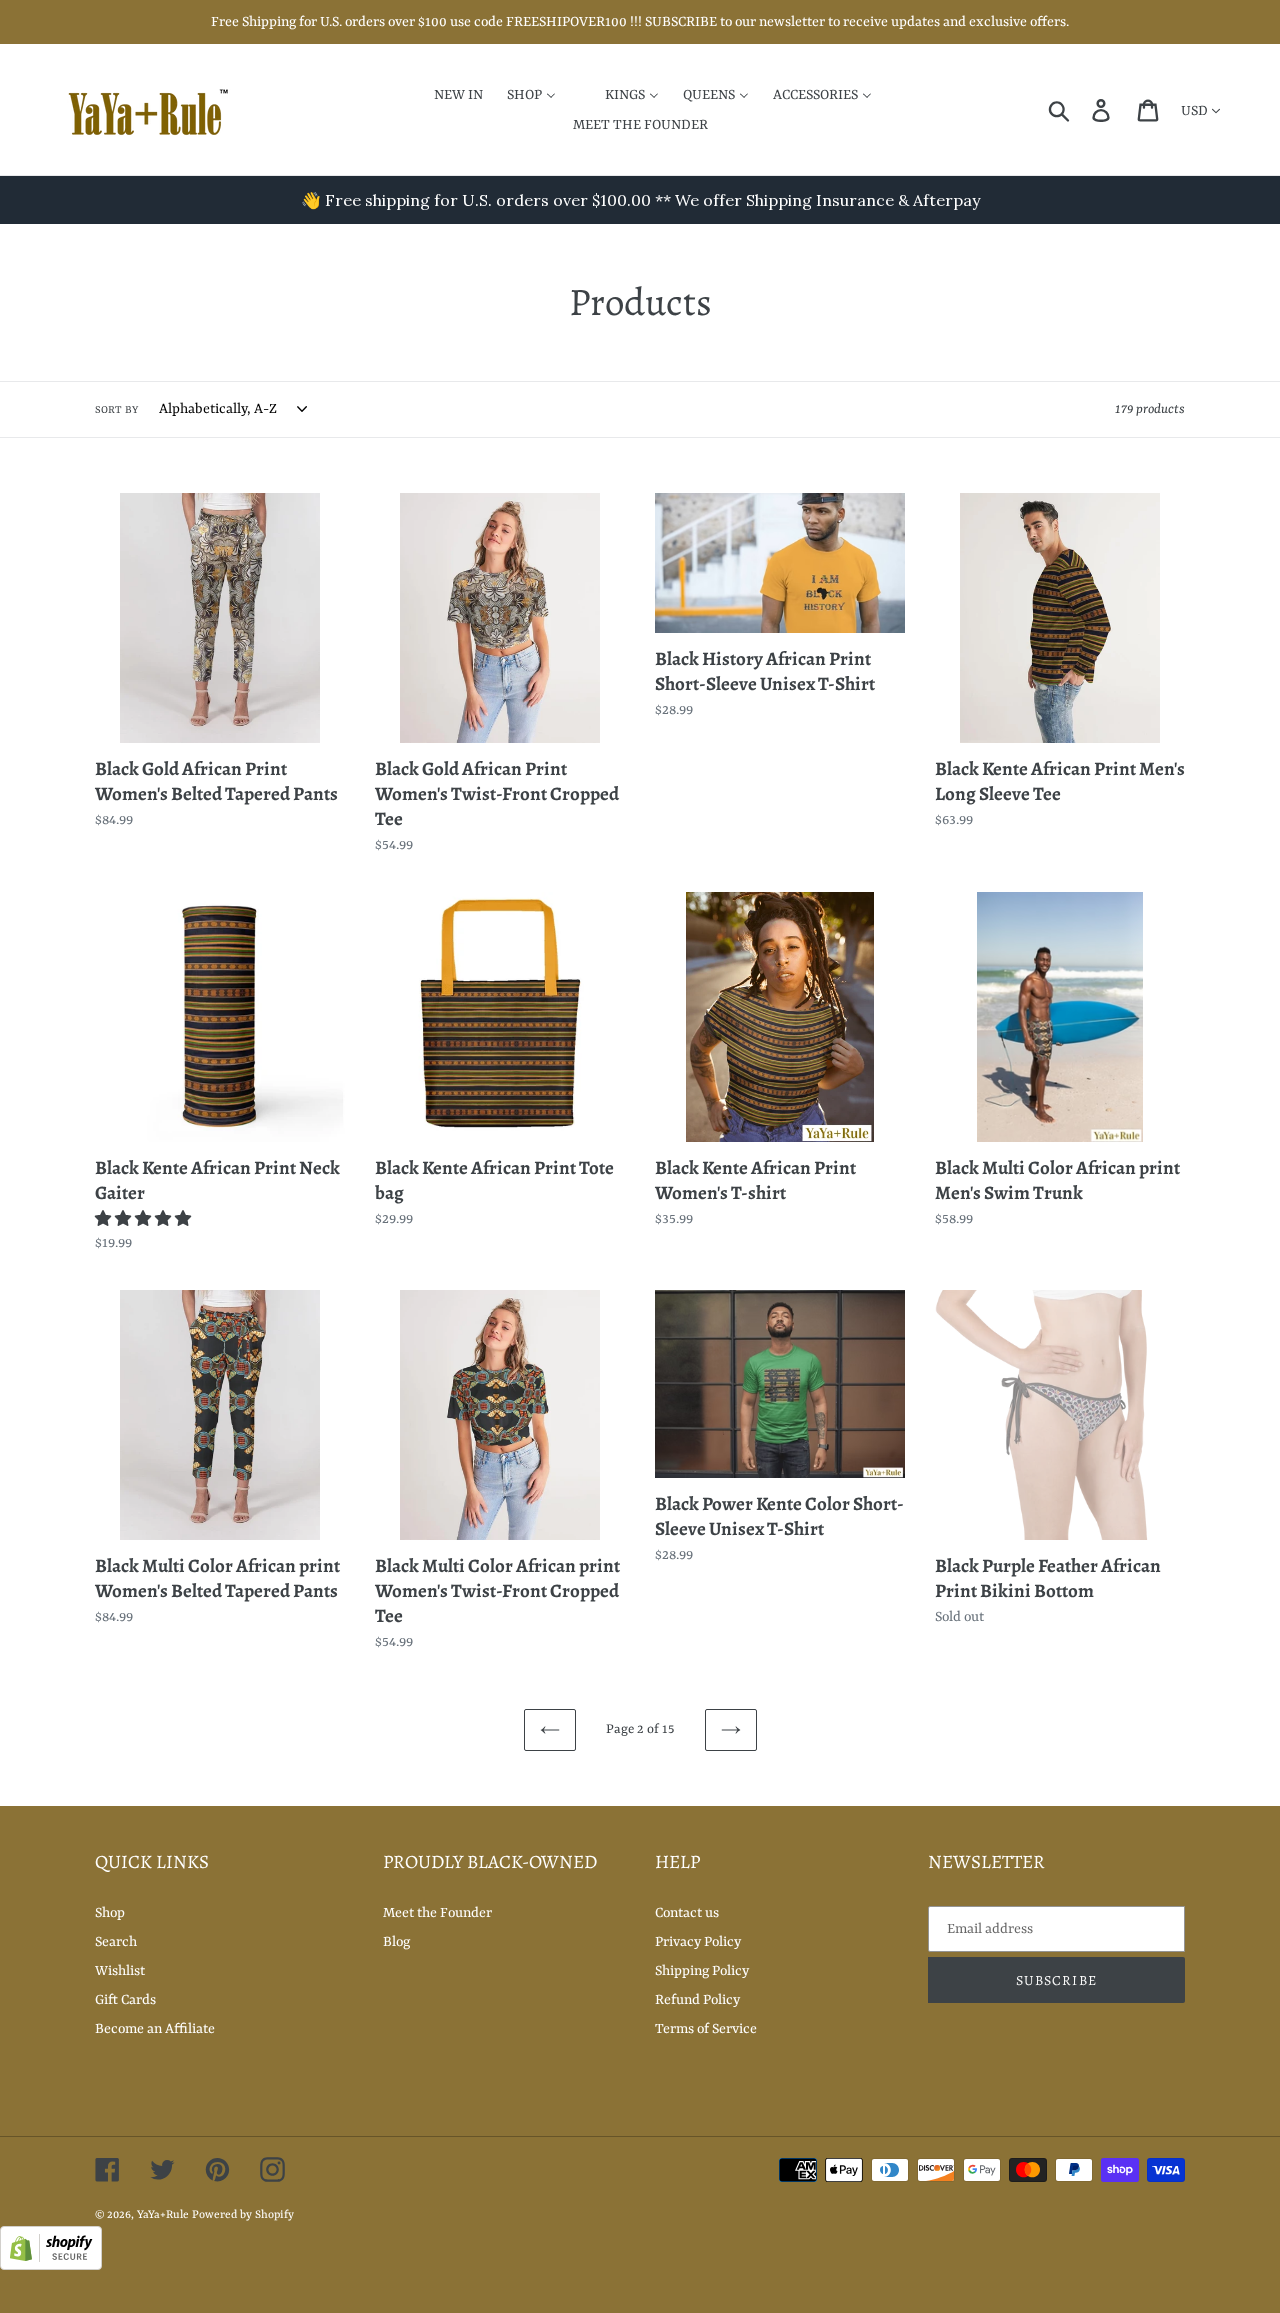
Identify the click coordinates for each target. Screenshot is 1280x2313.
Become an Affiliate (155, 2029)
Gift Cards (125, 2000)
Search (116, 1942)
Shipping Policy (702, 1971)
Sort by (116, 410)
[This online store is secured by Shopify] (51, 2266)
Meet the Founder (437, 1913)
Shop (110, 1913)
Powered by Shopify (243, 2215)
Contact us (687, 1913)
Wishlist (120, 1971)
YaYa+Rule (163, 2215)
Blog (396, 1942)
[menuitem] (446, 94)
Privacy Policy (698, 1942)
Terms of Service (706, 2029)
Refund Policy (697, 2000)
